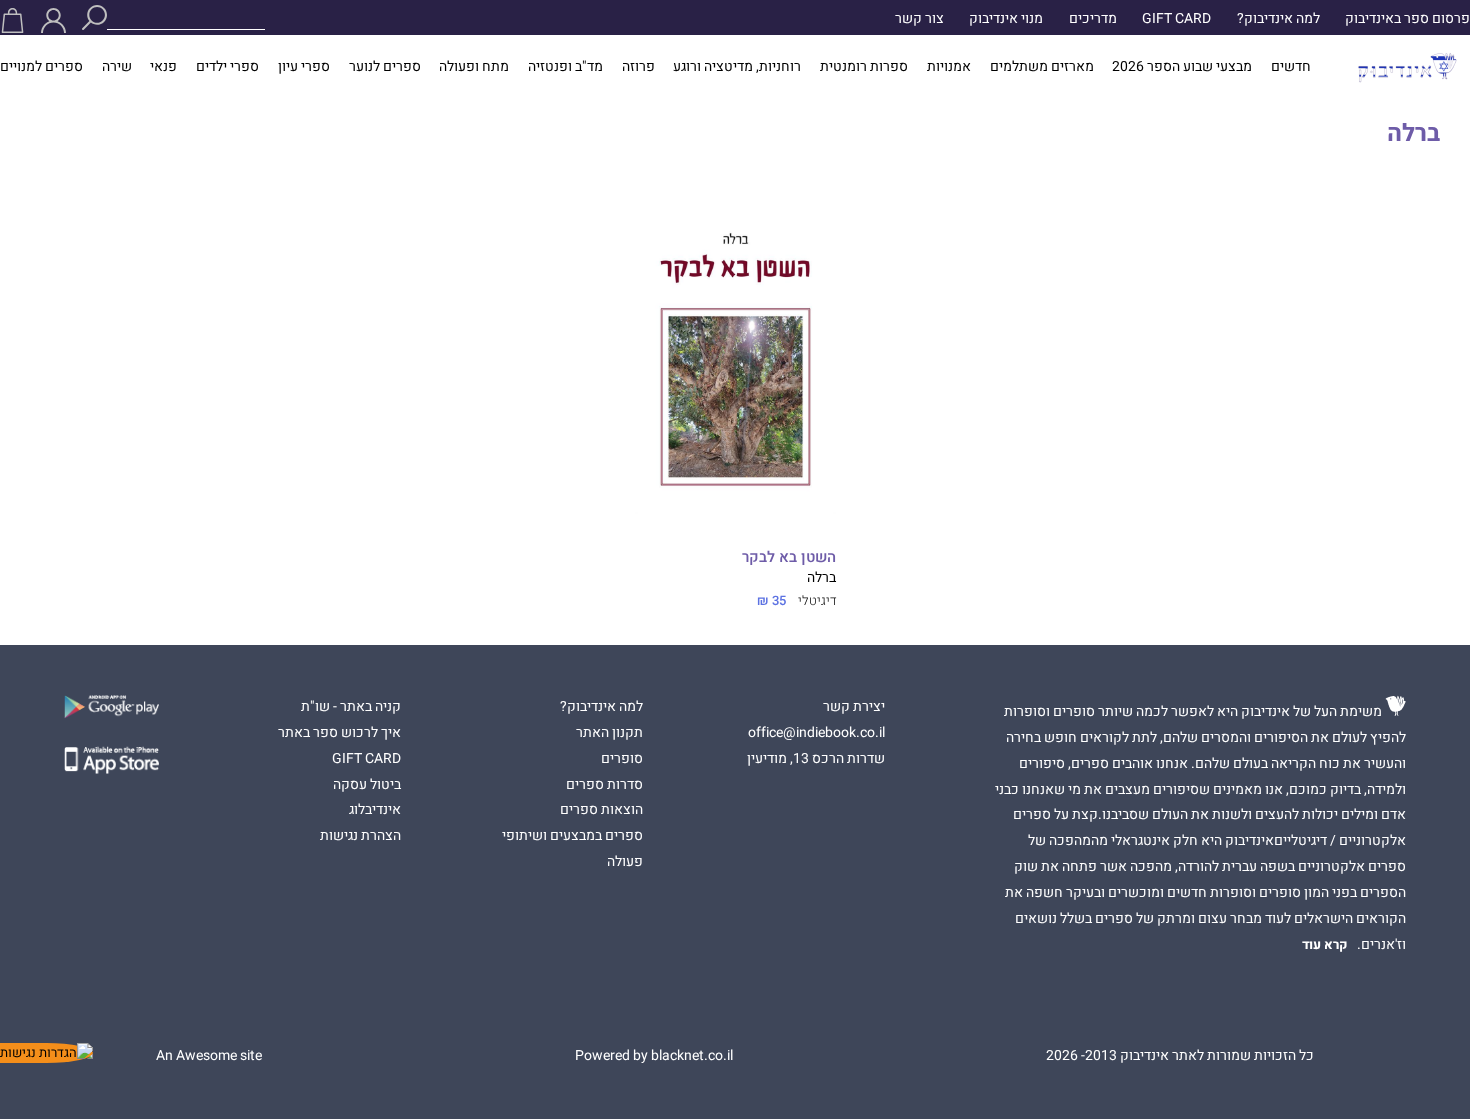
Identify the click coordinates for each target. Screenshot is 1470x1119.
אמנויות (949, 67)
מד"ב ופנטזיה (565, 67)
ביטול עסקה (367, 785)
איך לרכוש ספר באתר (339, 733)
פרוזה (638, 67)
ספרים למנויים (41, 67)
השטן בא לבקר (789, 557)
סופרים (622, 759)
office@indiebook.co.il (816, 733)
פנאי (163, 67)
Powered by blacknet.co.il (654, 1056)
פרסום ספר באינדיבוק (1407, 19)
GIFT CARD (1176, 19)
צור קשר (919, 19)
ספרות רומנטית (864, 67)
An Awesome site (209, 1056)
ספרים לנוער (385, 67)
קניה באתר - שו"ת (351, 707)
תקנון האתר (609, 733)
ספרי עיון (304, 67)
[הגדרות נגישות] (46, 1053)
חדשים (1291, 67)
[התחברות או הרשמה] (53, 20)
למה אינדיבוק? (1278, 19)
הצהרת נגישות (360, 836)
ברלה (821, 578)
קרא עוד (1325, 945)
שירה (117, 67)
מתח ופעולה (474, 67)
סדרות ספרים (604, 785)
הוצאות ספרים (601, 810)
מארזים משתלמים (1042, 67)
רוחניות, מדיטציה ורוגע (737, 67)
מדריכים (1093, 19)
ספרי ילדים (227, 67)
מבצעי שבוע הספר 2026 (1182, 67)
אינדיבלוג (375, 810)
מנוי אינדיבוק (1006, 19)
